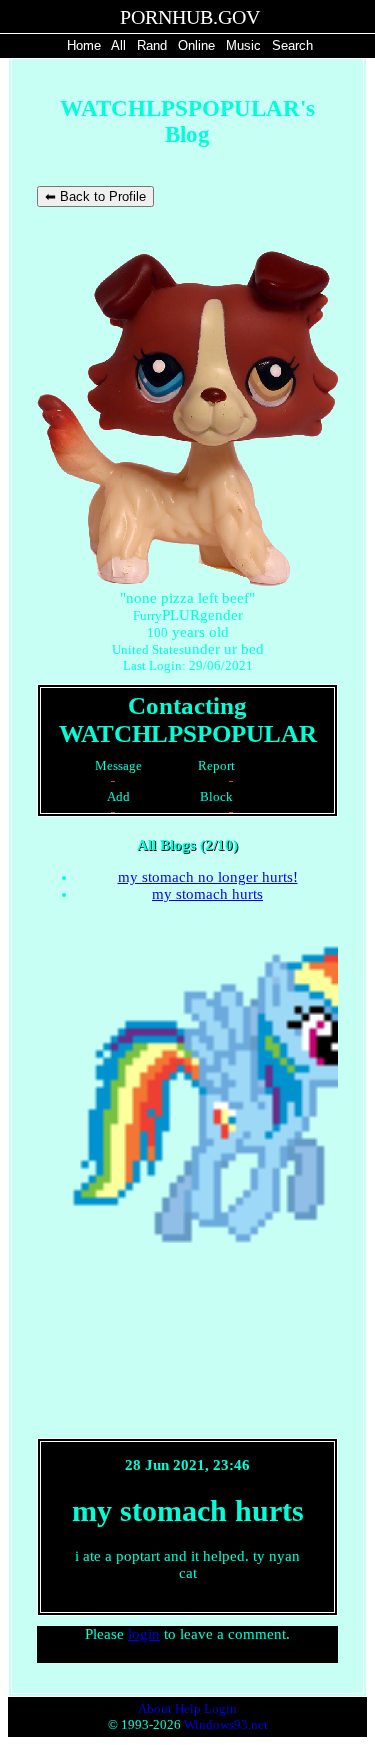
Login (220, 1708)
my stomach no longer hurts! (208, 877)
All (120, 45)
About (155, 1708)
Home (84, 45)
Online (196, 45)
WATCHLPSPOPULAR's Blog (187, 121)
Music (243, 45)
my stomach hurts (207, 894)
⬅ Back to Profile (95, 196)
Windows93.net (226, 1724)
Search (292, 45)
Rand (152, 45)
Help (188, 1708)
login (144, 1634)
